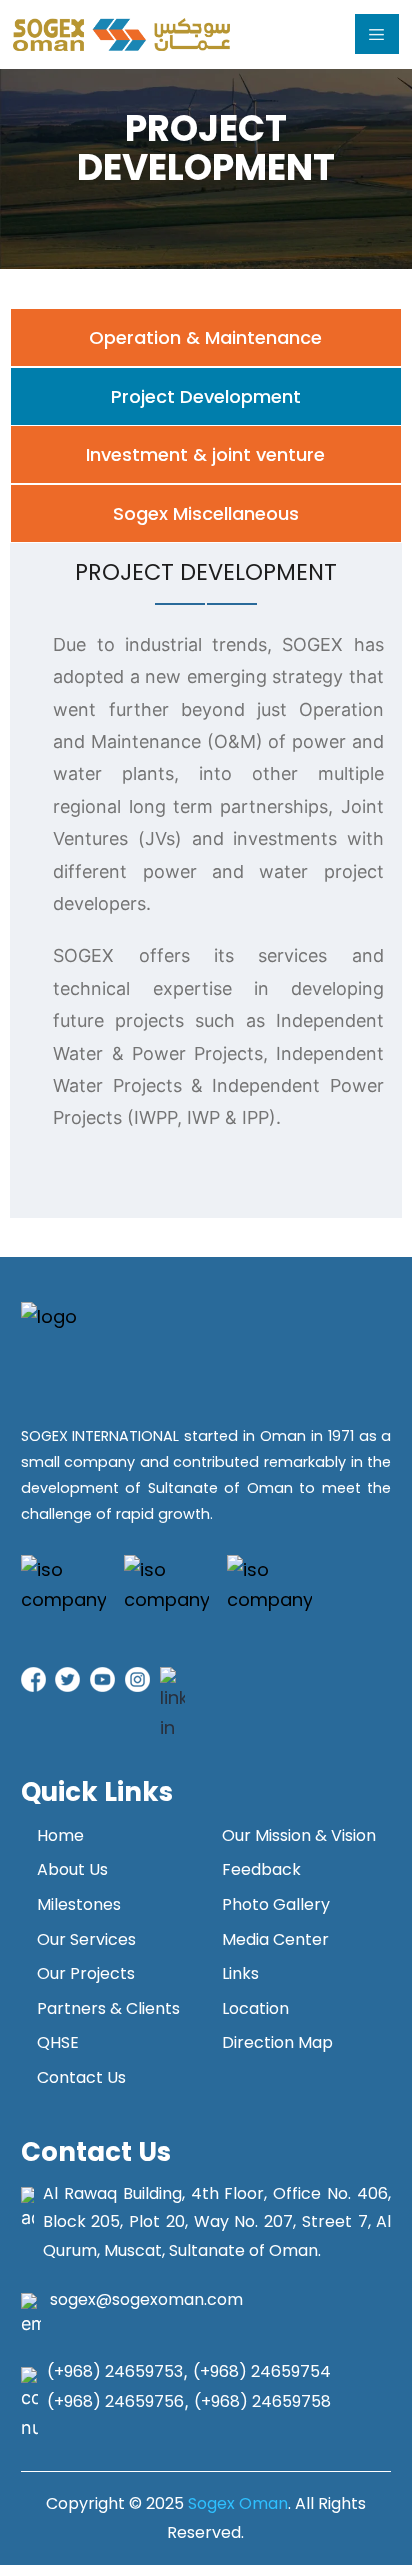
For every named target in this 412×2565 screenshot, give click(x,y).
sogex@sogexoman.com (146, 2299)
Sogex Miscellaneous (206, 513)
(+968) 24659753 (115, 2371)
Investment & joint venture (205, 454)
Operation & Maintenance (205, 337)
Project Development (206, 396)
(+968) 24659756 (115, 2401)
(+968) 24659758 (262, 2401)
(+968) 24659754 (262, 2371)
